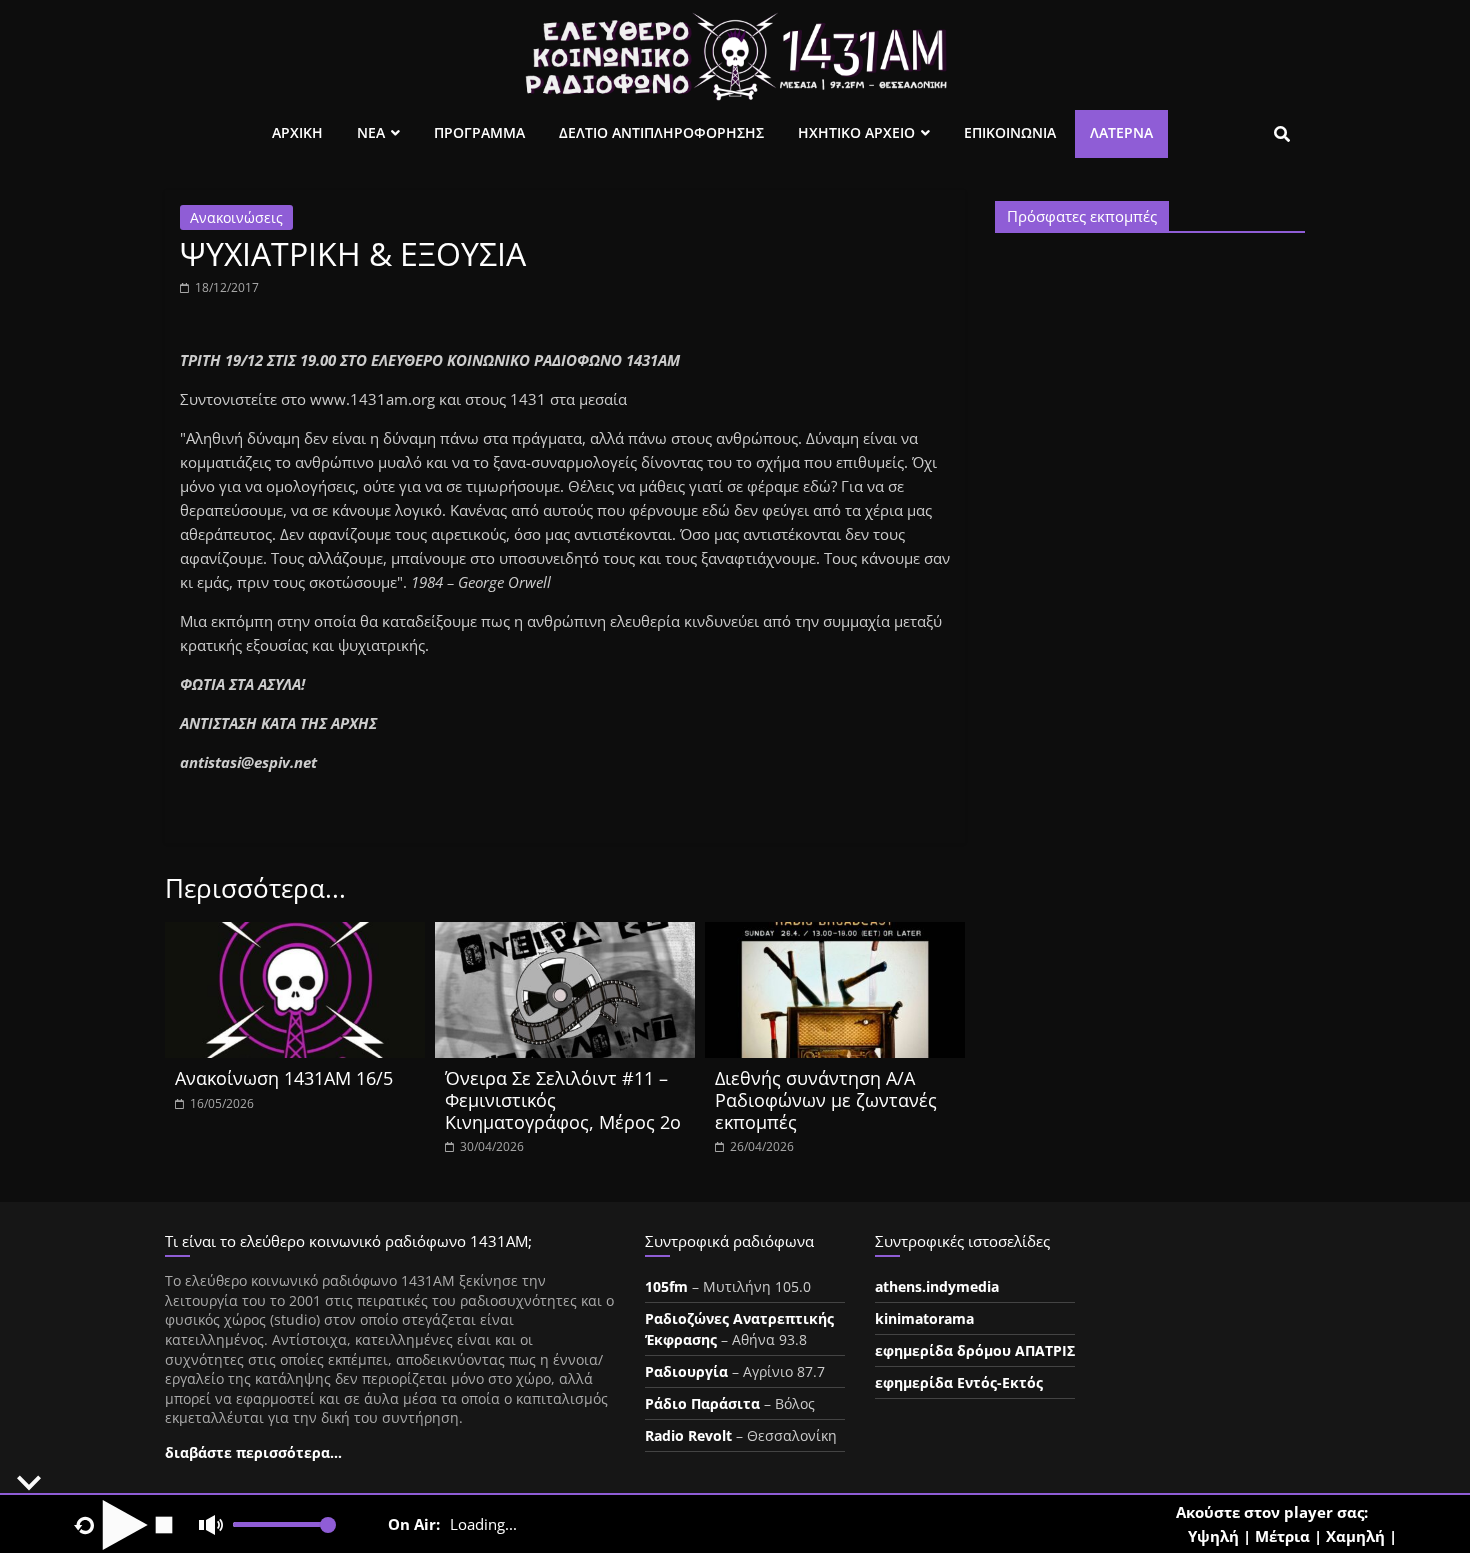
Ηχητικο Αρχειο (856, 132)
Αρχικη (297, 132)
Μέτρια (1282, 1536)
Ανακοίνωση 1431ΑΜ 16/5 (284, 1078)
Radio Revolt (688, 1435)
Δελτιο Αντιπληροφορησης (661, 132)
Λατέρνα (1121, 132)
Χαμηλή (1355, 1536)
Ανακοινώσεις (236, 217)
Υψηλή (1213, 1536)
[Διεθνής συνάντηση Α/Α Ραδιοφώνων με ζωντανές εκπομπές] (835, 934)
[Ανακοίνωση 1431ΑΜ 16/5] (295, 934)
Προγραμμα (479, 132)
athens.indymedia (937, 1286)
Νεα (371, 132)
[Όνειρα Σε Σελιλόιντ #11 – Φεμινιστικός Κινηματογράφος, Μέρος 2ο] (565, 934)
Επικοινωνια (1010, 132)
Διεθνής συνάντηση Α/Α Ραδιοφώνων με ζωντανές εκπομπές (826, 1099)
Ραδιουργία (686, 1371)
